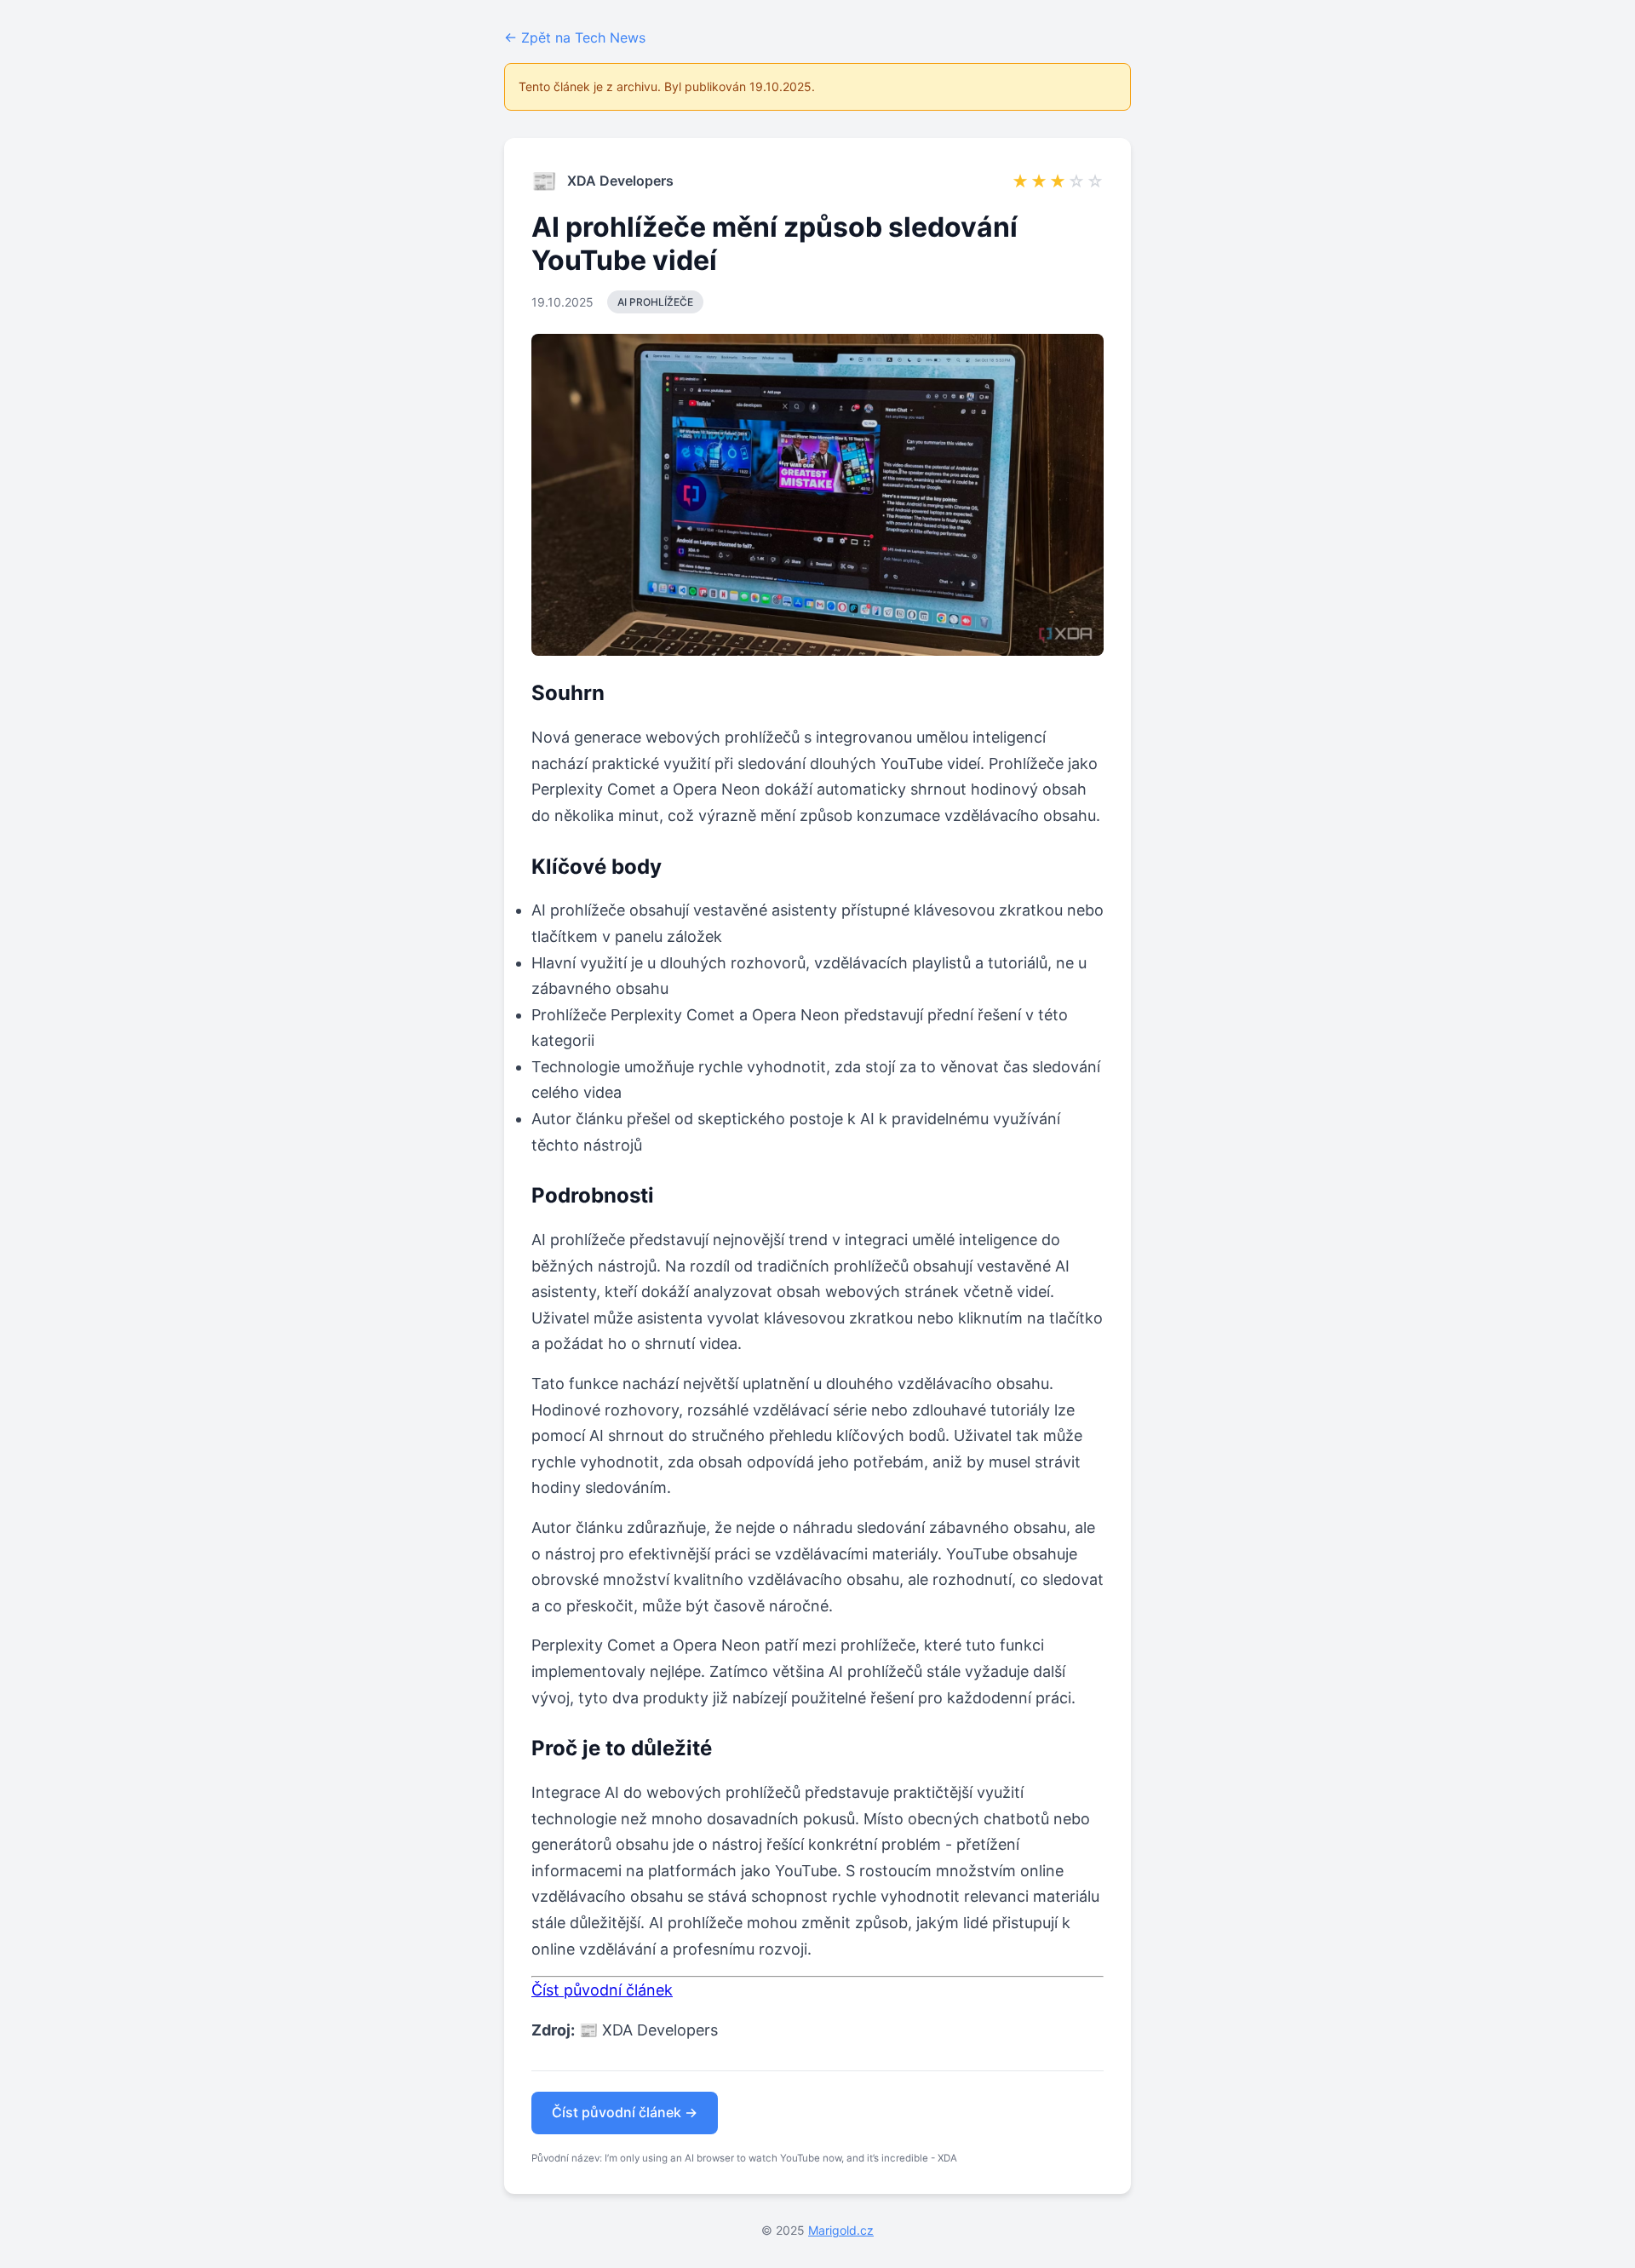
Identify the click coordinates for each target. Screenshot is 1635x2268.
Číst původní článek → (625, 2112)
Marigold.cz (841, 2230)
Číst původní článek (602, 1990)
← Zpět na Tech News (575, 37)
